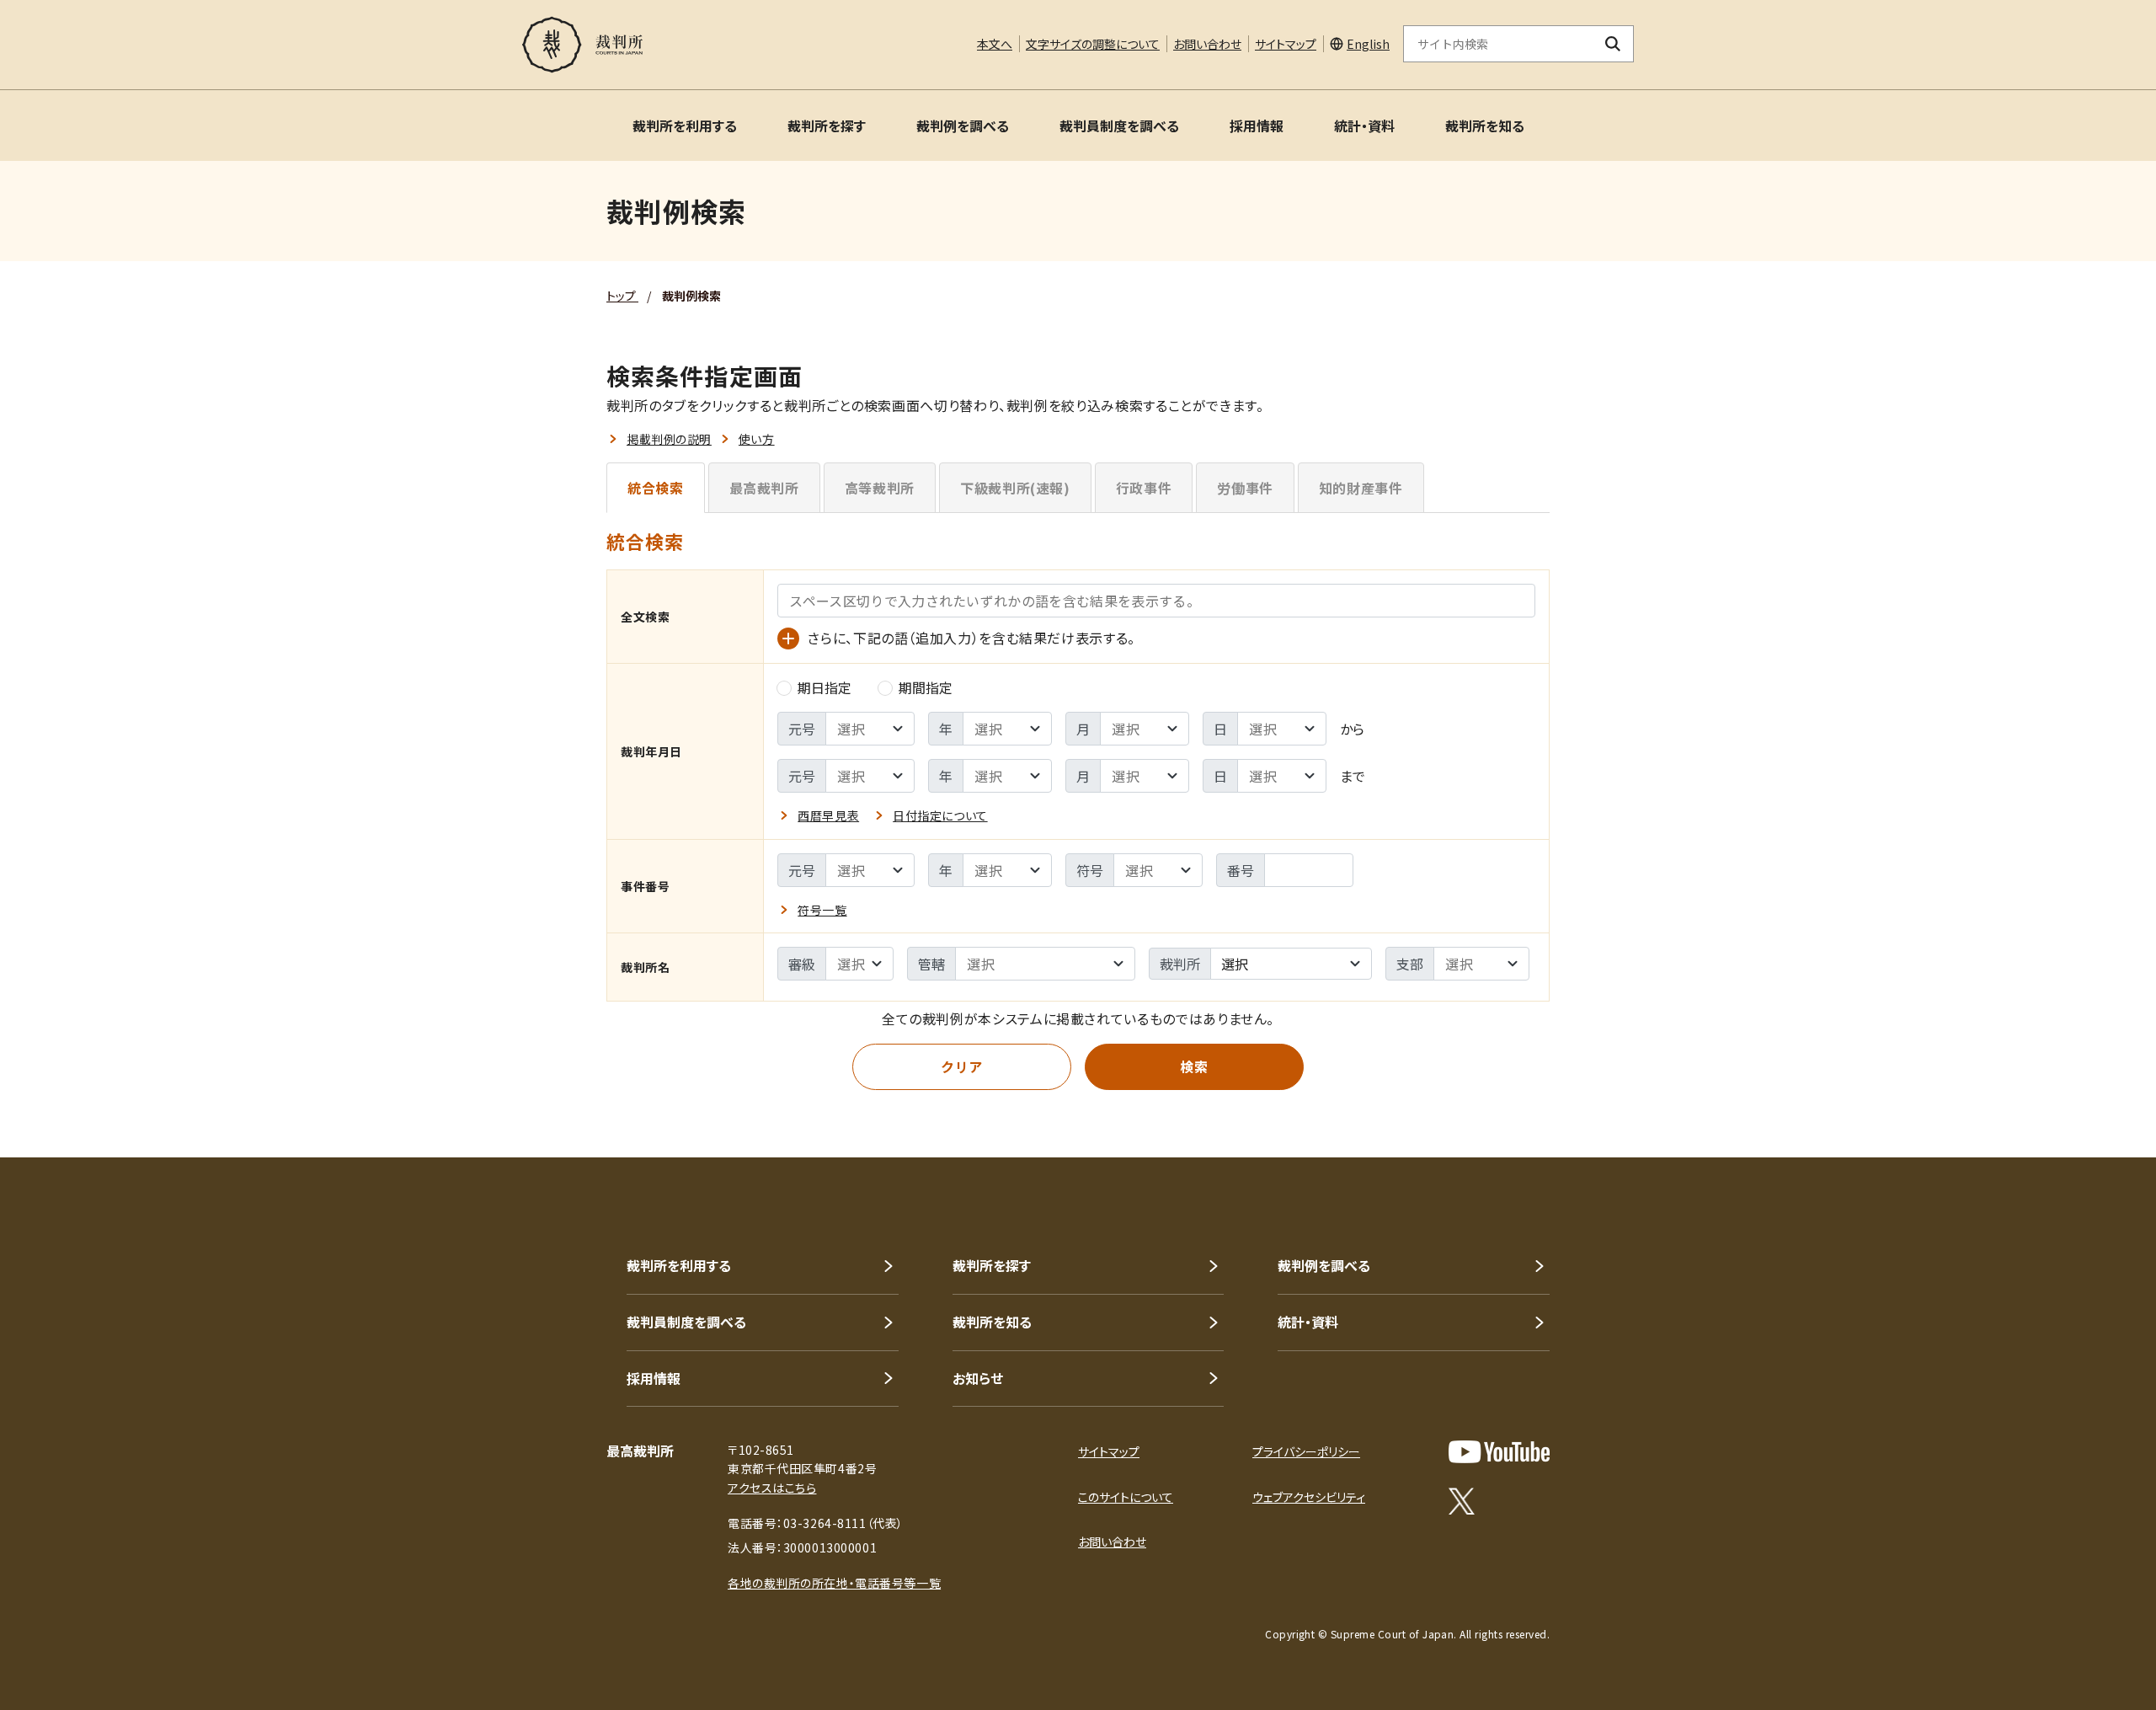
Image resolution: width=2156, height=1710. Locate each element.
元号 (802, 729)
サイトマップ (1286, 44)
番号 (1241, 870)
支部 (1410, 964)
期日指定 (825, 687)
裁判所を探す (827, 126)
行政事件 (1144, 488)
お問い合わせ (1207, 44)
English (1368, 44)
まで (1353, 776)
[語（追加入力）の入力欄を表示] (788, 639)
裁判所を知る (1485, 126)
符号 (1090, 870)
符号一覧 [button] (822, 910)
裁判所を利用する (685, 126)
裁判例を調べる (963, 126)
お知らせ (978, 1378)
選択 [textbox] (1235, 964)
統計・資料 (1364, 126)
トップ (622, 296)
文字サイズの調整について (1093, 44)
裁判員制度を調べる (1119, 126)
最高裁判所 (764, 488)
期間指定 (926, 687)
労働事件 (1245, 488)
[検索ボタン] (1613, 44)
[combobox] (1291, 964)
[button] (2095, 1097)
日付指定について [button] (940, 815)
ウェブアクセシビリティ (1309, 1497)
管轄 (931, 964)
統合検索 (656, 488)
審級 (802, 964)
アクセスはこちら (772, 1488)
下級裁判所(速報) (1015, 488)
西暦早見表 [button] (828, 815)
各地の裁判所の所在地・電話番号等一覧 (834, 1583)
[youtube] (1499, 1452)
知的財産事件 (1361, 488)
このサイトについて (1126, 1497)
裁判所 (1180, 964)
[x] (1462, 1501)
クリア (962, 1066)
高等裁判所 (880, 488)
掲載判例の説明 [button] (669, 439)
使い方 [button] (757, 439)
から (1352, 729)
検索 (1194, 1066)
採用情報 (1257, 126)
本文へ (995, 44)
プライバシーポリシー (1306, 1451)
